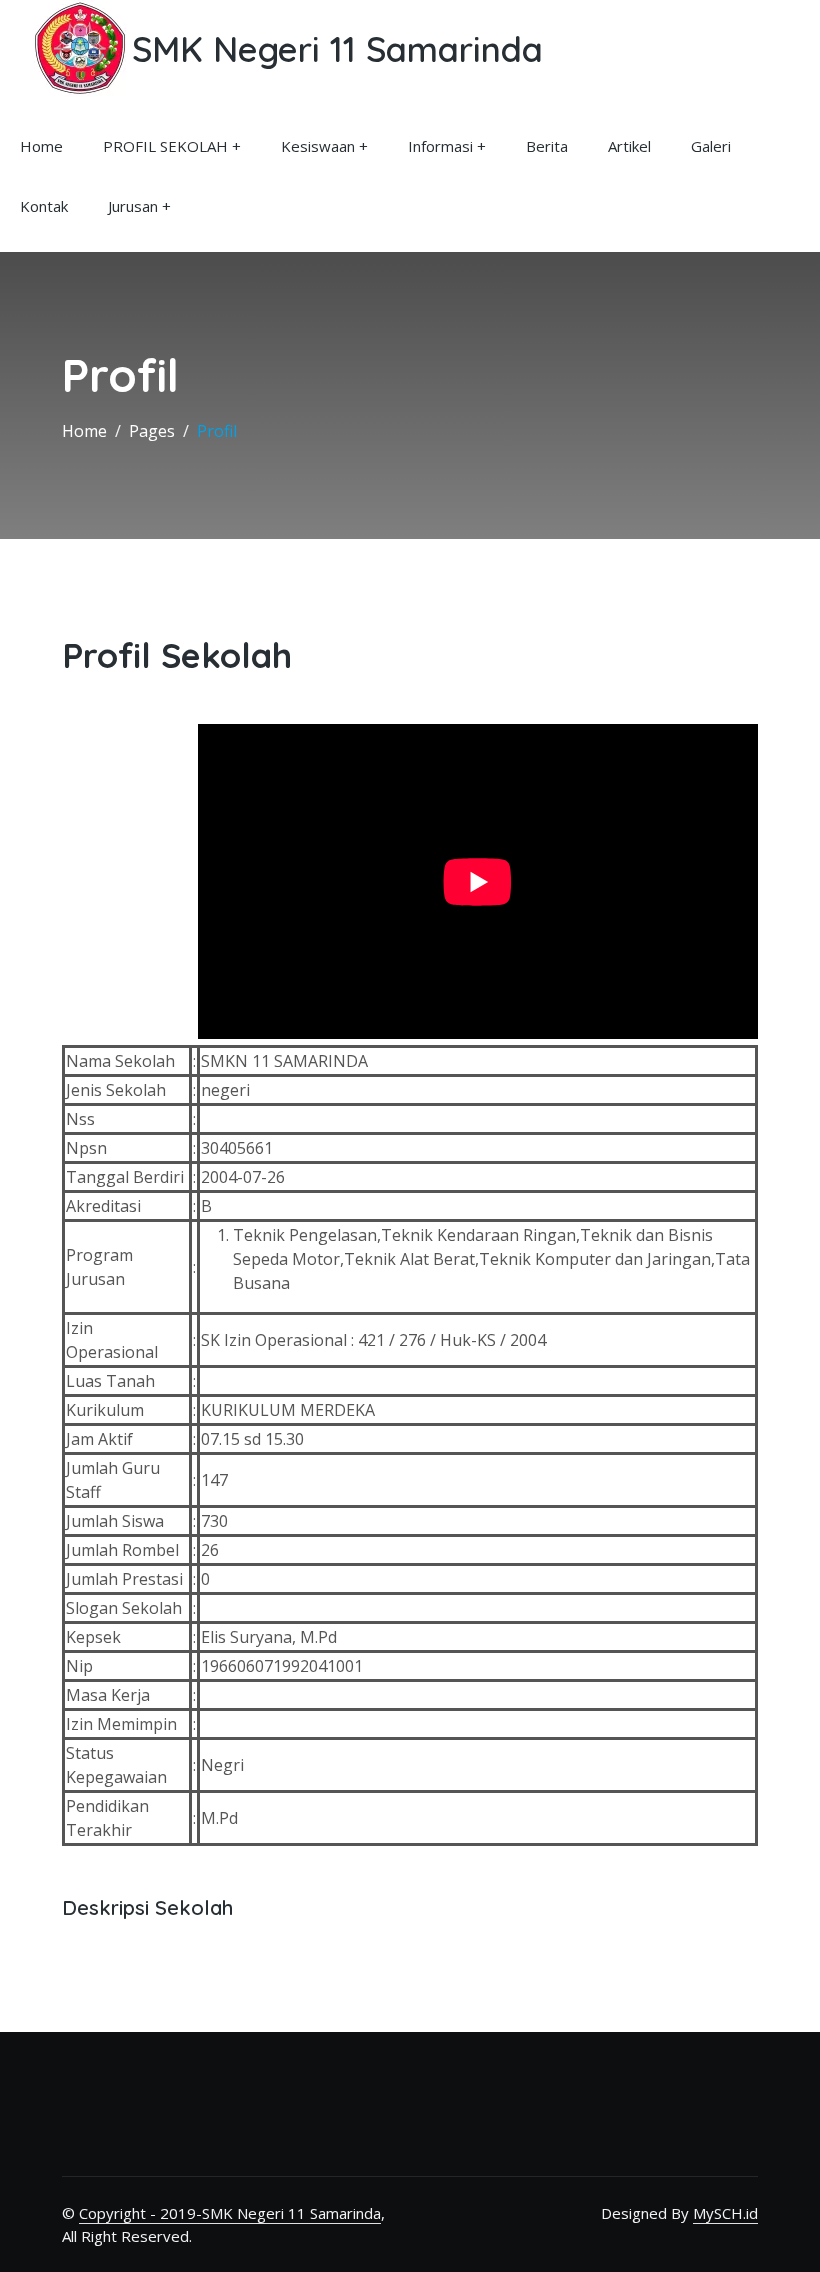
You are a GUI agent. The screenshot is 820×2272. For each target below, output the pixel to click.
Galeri (711, 146)
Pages (152, 431)
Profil (217, 431)
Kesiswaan (318, 146)
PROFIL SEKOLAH (165, 146)
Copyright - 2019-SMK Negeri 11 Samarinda (230, 2213)
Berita (547, 146)
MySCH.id (725, 2213)
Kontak (44, 206)
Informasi (440, 146)
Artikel (629, 146)
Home (41, 146)
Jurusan (133, 206)
